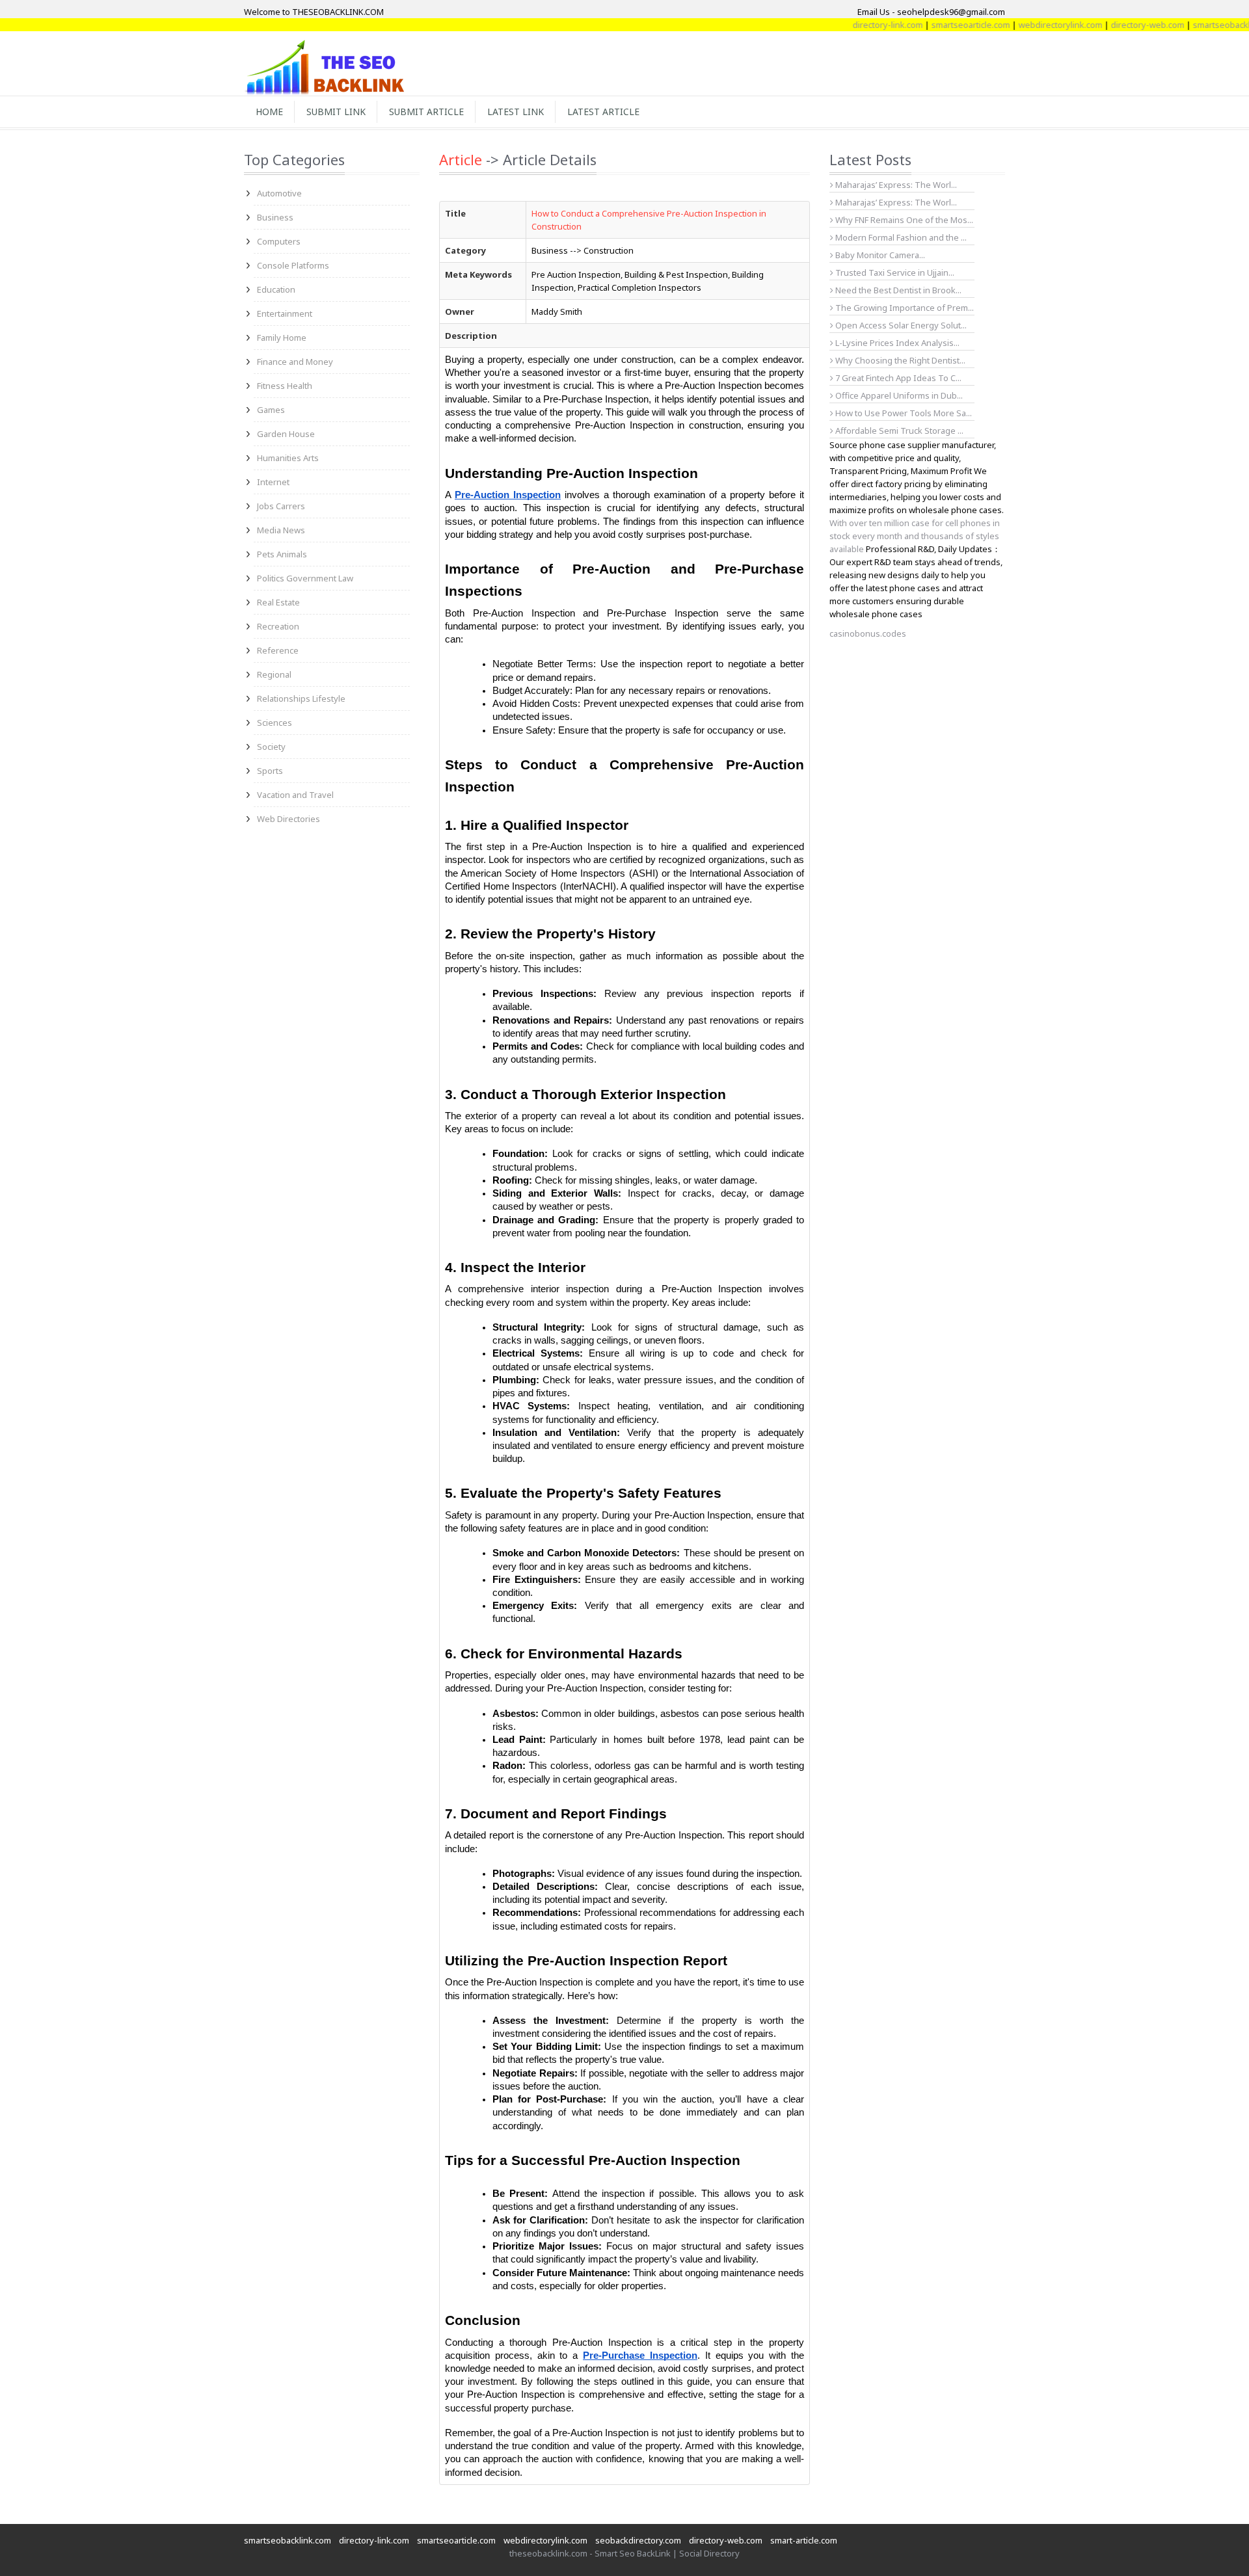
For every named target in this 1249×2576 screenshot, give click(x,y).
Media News (281, 530)
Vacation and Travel (295, 795)
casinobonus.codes (868, 633)
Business (275, 217)
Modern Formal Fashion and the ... (900, 237)
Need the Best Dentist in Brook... (897, 290)
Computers (279, 241)
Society (271, 747)
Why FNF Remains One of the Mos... (903, 220)
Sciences (275, 723)
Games (271, 410)
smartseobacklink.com (1193, 25)
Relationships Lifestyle (301, 698)
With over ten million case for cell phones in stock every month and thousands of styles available (915, 536)
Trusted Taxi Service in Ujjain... (894, 272)
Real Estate (278, 602)
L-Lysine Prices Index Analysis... (896, 343)
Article (461, 159)
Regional (274, 674)
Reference (278, 650)
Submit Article (426, 112)
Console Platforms (293, 265)
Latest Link (516, 112)
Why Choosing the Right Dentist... (899, 360)
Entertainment (285, 313)
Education (276, 289)
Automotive (279, 193)
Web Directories (289, 819)
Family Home (282, 338)
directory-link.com (844, 25)
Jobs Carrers (281, 506)
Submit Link (336, 112)
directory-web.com (1104, 25)
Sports (270, 771)
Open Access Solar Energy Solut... (900, 325)
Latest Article (603, 112)
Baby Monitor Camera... (879, 255)
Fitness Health (285, 386)
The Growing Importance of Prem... (904, 308)
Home (269, 112)
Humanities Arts (288, 458)
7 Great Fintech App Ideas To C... (897, 378)
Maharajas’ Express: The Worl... (895, 185)
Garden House (286, 434)
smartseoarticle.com (927, 25)
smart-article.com (804, 2540)
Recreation (278, 626)
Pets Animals (282, 554)
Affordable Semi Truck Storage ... (898, 431)
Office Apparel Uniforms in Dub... (898, 395)
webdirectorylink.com (1017, 25)
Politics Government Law (305, 578)
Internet (273, 482)
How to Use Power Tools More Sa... (903, 413)
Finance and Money (295, 362)
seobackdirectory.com (638, 2540)
